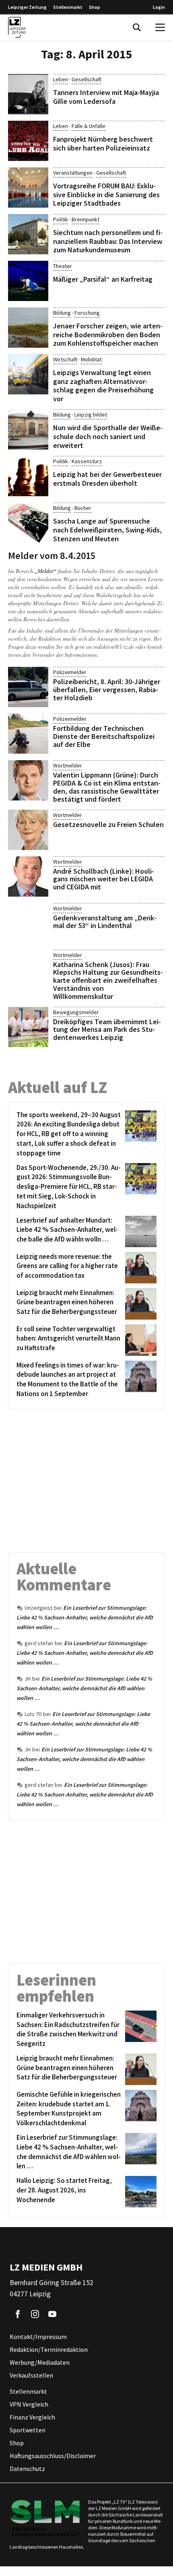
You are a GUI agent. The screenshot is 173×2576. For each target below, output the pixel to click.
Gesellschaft (86, 79)
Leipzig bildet (91, 415)
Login (159, 7)
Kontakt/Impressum (38, 2337)
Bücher (83, 508)
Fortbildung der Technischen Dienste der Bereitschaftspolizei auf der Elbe (104, 736)
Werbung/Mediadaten (40, 2363)
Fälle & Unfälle (89, 126)
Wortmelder (68, 765)
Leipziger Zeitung (27, 7)
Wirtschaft (65, 359)
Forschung (87, 313)
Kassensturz (87, 461)
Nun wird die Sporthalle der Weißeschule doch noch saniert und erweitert (108, 436)
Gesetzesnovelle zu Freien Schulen (108, 824)
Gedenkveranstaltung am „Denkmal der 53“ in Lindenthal (105, 922)
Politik (61, 219)
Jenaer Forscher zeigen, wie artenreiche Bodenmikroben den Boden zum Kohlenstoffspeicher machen (108, 334)
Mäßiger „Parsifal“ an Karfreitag (103, 279)
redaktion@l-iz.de (114, 647)
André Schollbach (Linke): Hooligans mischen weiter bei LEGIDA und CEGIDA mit (104, 879)
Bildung (62, 313)
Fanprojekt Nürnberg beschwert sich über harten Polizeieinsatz (103, 143)
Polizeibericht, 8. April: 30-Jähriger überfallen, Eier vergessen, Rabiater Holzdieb (107, 690)
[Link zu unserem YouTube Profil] (52, 2314)
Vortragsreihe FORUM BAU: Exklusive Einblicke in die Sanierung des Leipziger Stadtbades (106, 194)
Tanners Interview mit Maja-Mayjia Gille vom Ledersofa (106, 97)
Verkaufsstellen (31, 2376)
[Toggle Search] (137, 27)
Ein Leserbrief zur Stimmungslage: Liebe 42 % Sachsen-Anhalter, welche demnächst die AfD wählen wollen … (85, 1617)
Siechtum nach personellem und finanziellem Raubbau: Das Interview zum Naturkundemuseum (108, 241)
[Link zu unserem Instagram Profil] (35, 2314)
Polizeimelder (70, 672)
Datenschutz (27, 2469)
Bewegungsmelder (76, 1012)
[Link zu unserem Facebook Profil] (18, 2314)
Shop (95, 7)
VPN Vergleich (29, 2405)
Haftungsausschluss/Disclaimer (53, 2456)
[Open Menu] (160, 27)
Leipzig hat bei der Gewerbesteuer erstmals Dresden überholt (107, 479)
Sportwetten (28, 2430)
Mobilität (91, 359)
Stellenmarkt (68, 7)
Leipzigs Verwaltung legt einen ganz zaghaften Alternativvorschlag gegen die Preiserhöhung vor (103, 386)
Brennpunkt (85, 219)
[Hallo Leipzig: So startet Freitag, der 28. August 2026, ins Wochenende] (139, 2192)
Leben (61, 79)
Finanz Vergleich (32, 2417)
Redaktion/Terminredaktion (49, 2350)
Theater (63, 266)
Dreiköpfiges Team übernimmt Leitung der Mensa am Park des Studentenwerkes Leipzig (107, 1030)
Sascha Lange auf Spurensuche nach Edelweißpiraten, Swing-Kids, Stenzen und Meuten (107, 530)
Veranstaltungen (73, 173)
